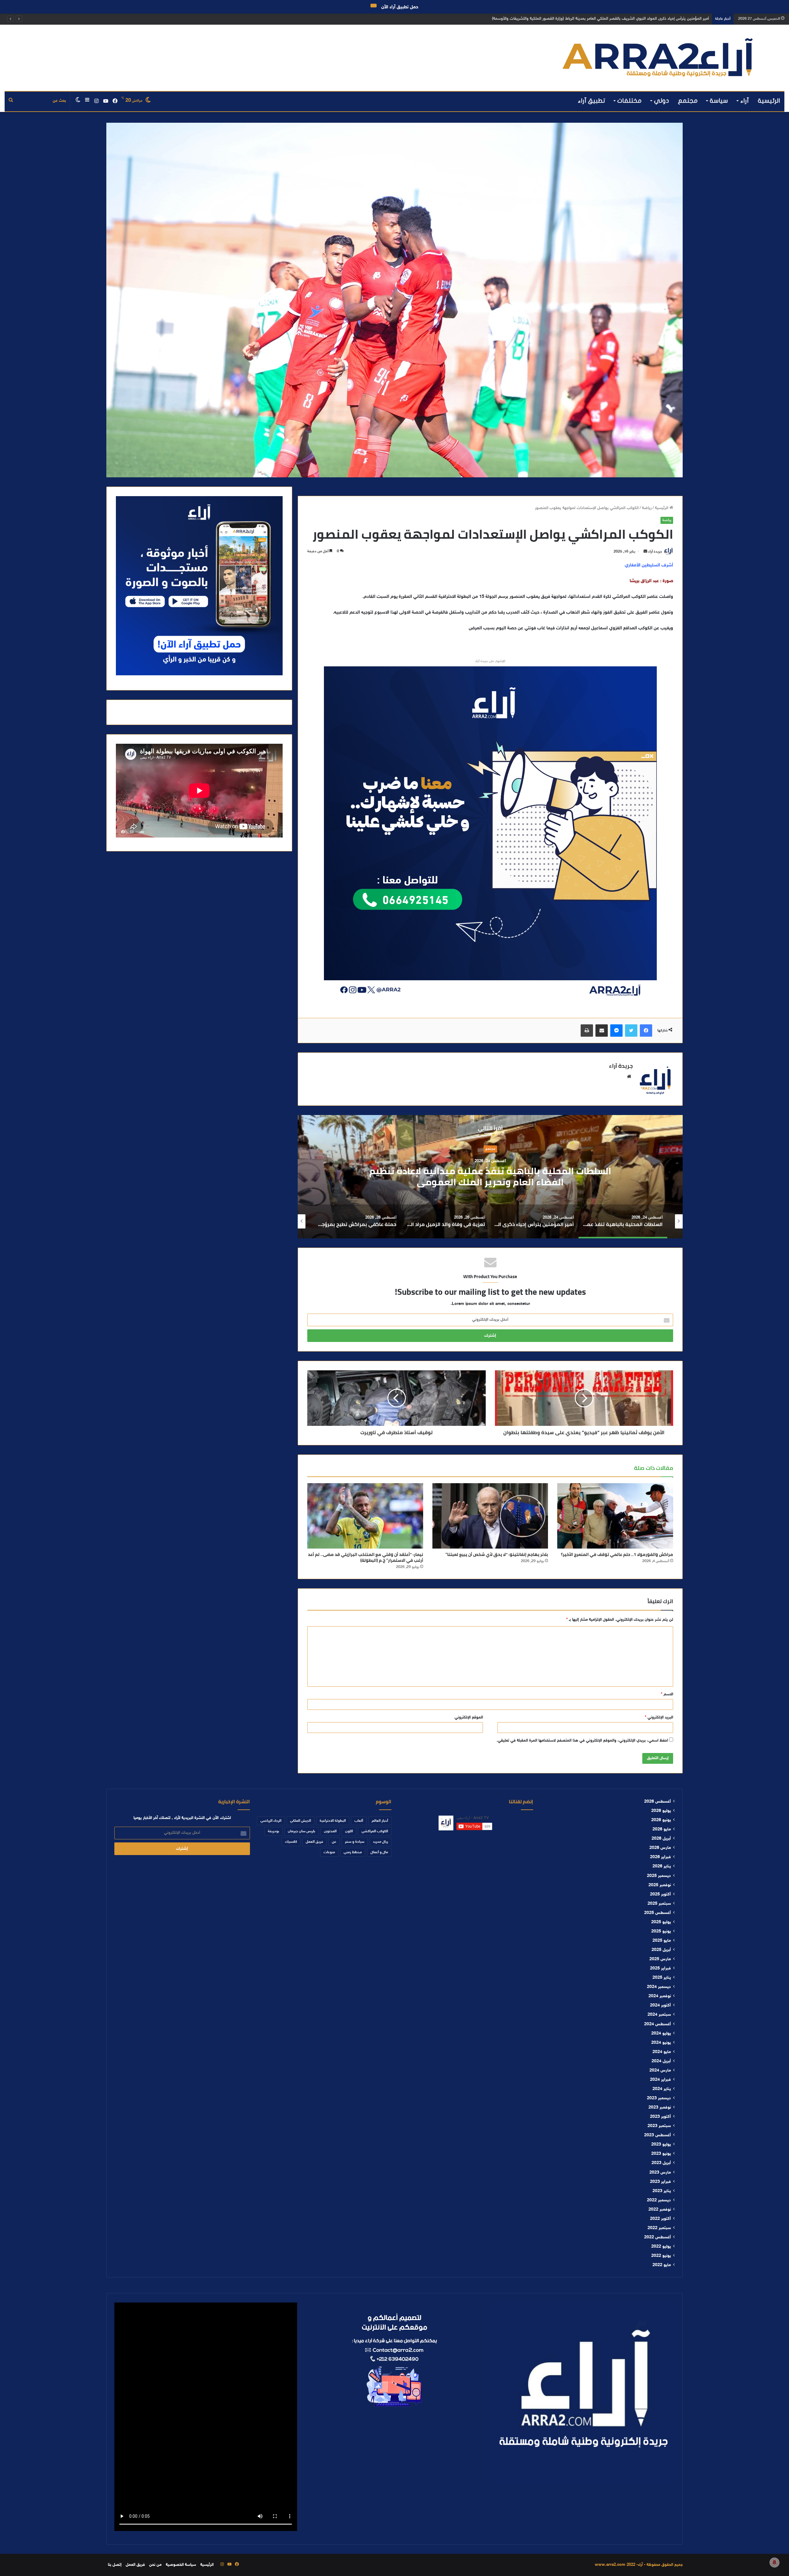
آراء (745, 101)
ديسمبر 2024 (659, 1987)
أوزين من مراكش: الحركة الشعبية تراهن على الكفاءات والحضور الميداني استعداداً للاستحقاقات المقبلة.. (626, 19)
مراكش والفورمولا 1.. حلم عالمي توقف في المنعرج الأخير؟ (617, 1554)
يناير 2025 (662, 1978)
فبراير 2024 (660, 2080)
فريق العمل (315, 1842)
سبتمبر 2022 (659, 2228)
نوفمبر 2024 (660, 1996)
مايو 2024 (662, 2052)
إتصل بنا (115, 2565)
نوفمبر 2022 (660, 2210)
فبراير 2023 (660, 2182)
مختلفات (630, 101)
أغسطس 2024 (658, 2024)
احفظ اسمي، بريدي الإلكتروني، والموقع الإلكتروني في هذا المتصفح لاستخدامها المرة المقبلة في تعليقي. (582, 1741)
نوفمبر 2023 (660, 2108)
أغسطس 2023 (658, 2135)
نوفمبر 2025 (660, 1885)
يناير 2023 (662, 2191)
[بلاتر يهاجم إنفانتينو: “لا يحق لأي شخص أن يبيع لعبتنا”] (490, 1516)
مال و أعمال (379, 1852)
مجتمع (688, 101)
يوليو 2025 (661, 1922)
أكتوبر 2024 (660, 2006)
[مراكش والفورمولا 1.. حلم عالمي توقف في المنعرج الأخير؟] (615, 1516)
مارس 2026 (660, 1848)
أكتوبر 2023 (660, 2117)
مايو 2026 (662, 1829)
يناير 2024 (662, 2089)
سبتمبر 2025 (659, 1904)
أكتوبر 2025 (660, 1895)
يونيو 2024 (661, 2043)
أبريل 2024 (661, 2061)
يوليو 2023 (661, 2145)
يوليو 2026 (661, 1811)
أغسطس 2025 (658, 1913)
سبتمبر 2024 (659, 2015)
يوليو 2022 (661, 2247)
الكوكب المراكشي (375, 1831)
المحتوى (330, 1831)
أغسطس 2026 (658, 1802)
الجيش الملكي (300, 1821)
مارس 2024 (660, 2071)
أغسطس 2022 (658, 2237)
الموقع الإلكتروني (469, 1718)
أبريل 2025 (661, 1950)
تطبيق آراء (592, 101)
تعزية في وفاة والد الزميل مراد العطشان (490, 1176)
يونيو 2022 (661, 2256)
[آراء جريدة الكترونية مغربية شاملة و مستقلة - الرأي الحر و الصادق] (658, 58)
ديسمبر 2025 (659, 1876)
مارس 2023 (660, 2173)
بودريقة (274, 1831)
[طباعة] (587, 1031)
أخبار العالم (380, 1821)
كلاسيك (291, 1842)
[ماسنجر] (616, 1031)
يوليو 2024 (661, 2034)
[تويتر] (631, 1031)
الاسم (667, 1694)
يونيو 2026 (661, 1820)
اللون (349, 1831)
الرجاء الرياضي (271, 1821)
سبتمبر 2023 (659, 2126)
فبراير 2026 (660, 1857)
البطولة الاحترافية (333, 1821)
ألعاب (359, 1821)
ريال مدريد (380, 1842)
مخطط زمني (353, 1852)
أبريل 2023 (661, 2163)
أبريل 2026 (661, 1839)
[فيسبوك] (646, 1031)
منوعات (329, 1852)
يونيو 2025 (661, 1932)
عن (334, 1842)
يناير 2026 (662, 1866)
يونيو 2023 (661, 2154)
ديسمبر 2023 (659, 2098)
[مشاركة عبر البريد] (602, 1031)
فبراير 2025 (660, 1969)
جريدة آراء (655, 552)
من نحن (155, 2565)
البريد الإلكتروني (659, 1718)
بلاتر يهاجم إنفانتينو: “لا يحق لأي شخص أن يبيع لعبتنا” (497, 1554)
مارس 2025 (660, 1959)
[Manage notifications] (775, 2562)
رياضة (647, 508)
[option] (490, 1177)
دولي (662, 101)
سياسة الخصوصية (181, 2565)
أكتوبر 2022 (660, 2219)
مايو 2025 (662, 1941)
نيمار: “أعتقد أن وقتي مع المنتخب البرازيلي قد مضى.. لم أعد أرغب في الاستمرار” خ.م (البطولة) (366, 1557)
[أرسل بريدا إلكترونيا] (645, 552)
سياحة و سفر (355, 1842)
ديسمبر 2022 (659, 2200)
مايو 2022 (662, 2265)
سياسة (719, 101)
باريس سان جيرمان (302, 1831)
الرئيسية (769, 101)
